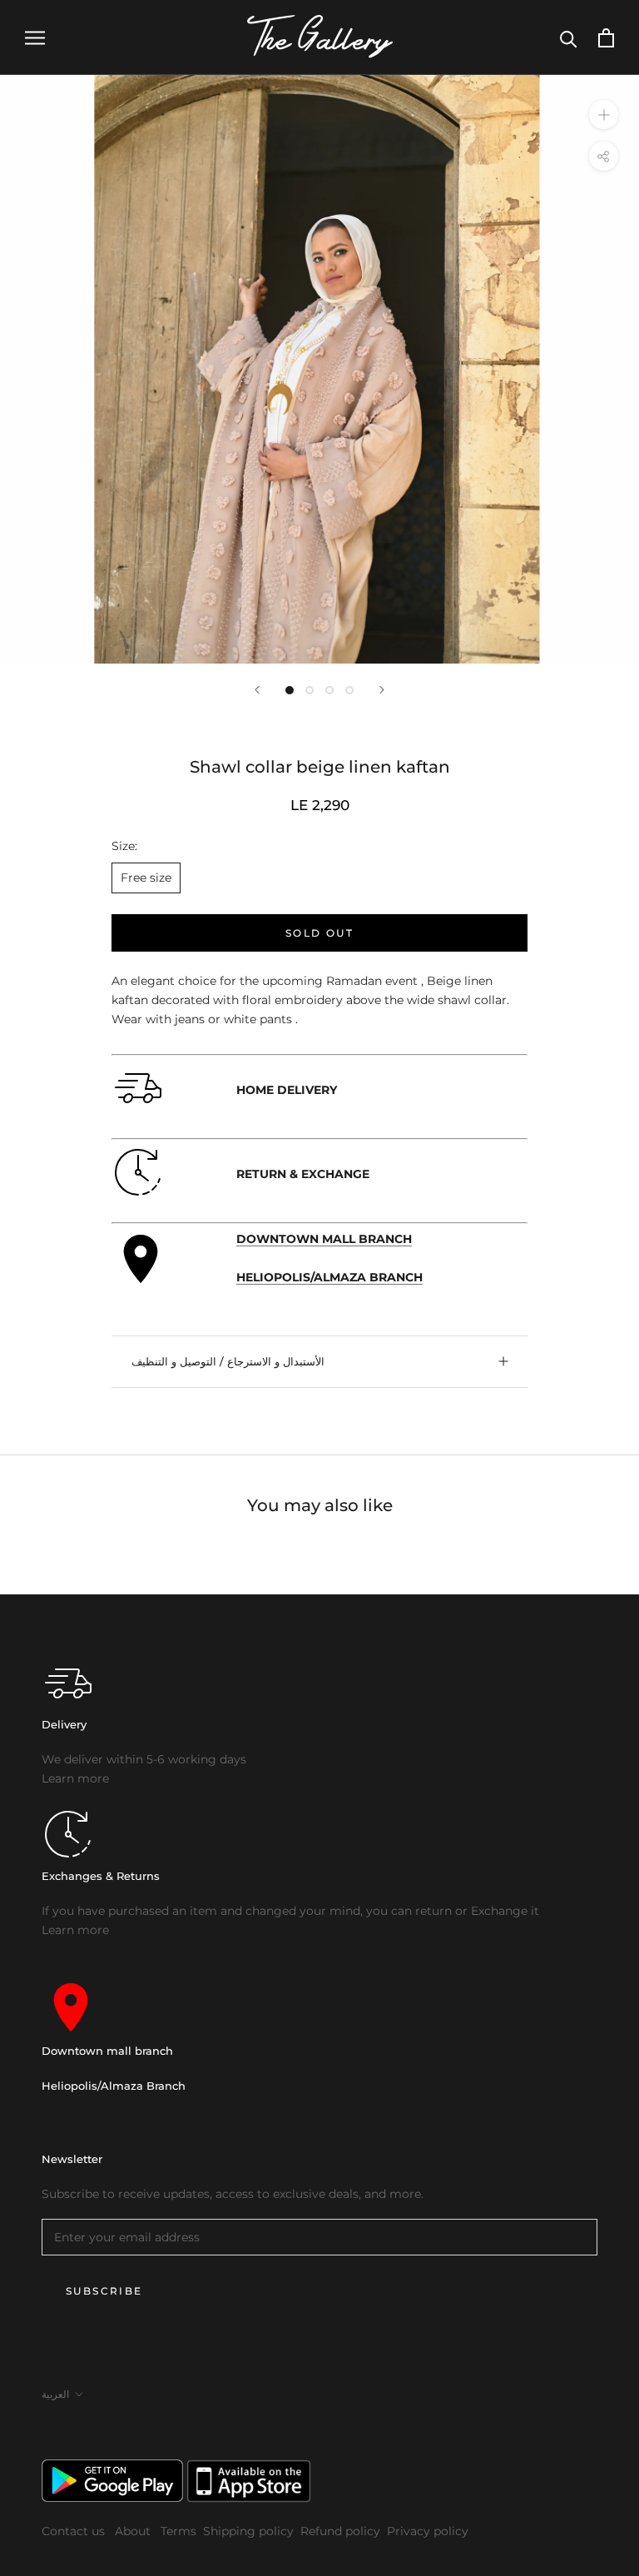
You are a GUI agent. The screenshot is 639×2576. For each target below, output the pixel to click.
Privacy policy (428, 2531)
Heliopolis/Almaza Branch (114, 2086)
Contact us (75, 2531)
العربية (55, 2394)
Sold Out (319, 933)
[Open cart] (606, 38)
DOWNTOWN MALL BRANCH (324, 1239)
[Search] (569, 38)
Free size (146, 878)
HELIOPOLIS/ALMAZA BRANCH (329, 1277)
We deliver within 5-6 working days (144, 1759)
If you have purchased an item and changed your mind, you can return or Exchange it (290, 1911)
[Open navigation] (35, 38)
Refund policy (340, 2531)
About (134, 2531)
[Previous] (257, 690)
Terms (178, 2531)
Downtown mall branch (107, 2051)
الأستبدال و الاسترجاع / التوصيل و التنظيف (228, 1361)
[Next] (382, 690)
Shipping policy (248, 2531)
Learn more (75, 1778)
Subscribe (104, 2291)
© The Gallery (74, 2431)
